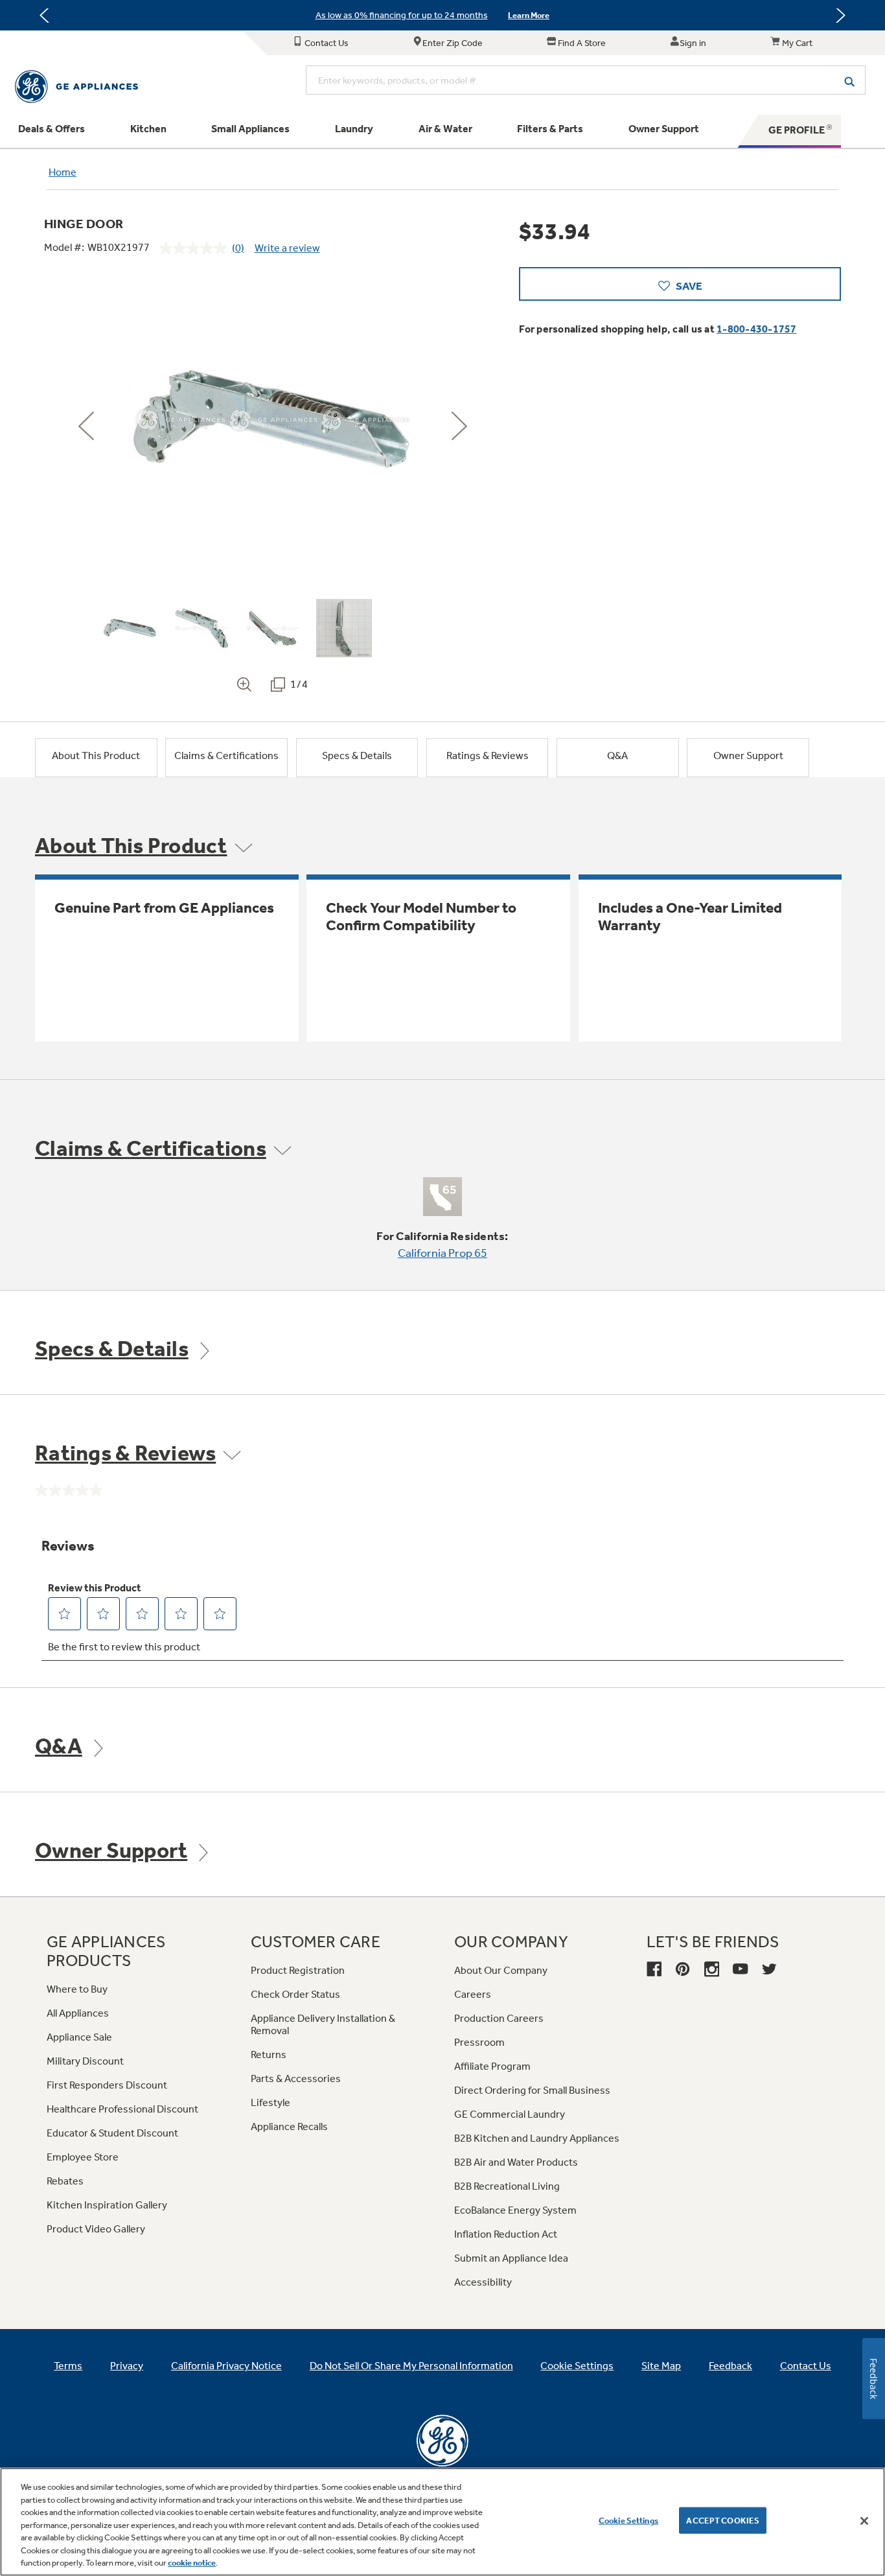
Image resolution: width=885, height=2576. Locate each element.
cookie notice (192, 2563)
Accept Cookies (723, 2520)
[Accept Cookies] (864, 2521)
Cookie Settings (628, 2520)
